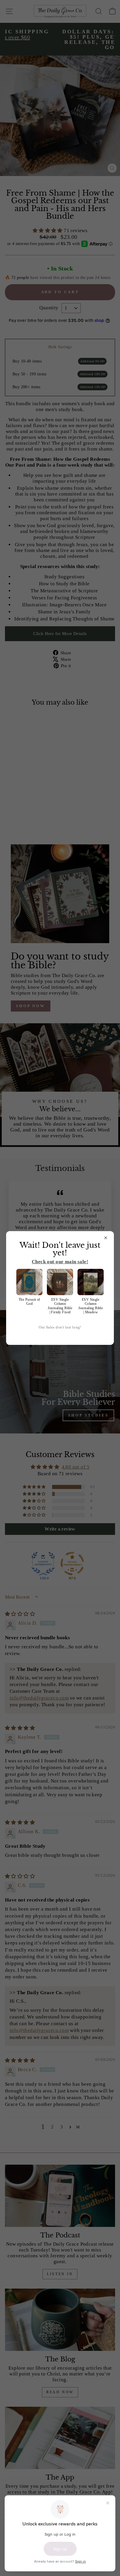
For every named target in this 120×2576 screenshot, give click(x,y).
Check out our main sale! (60, 1262)
